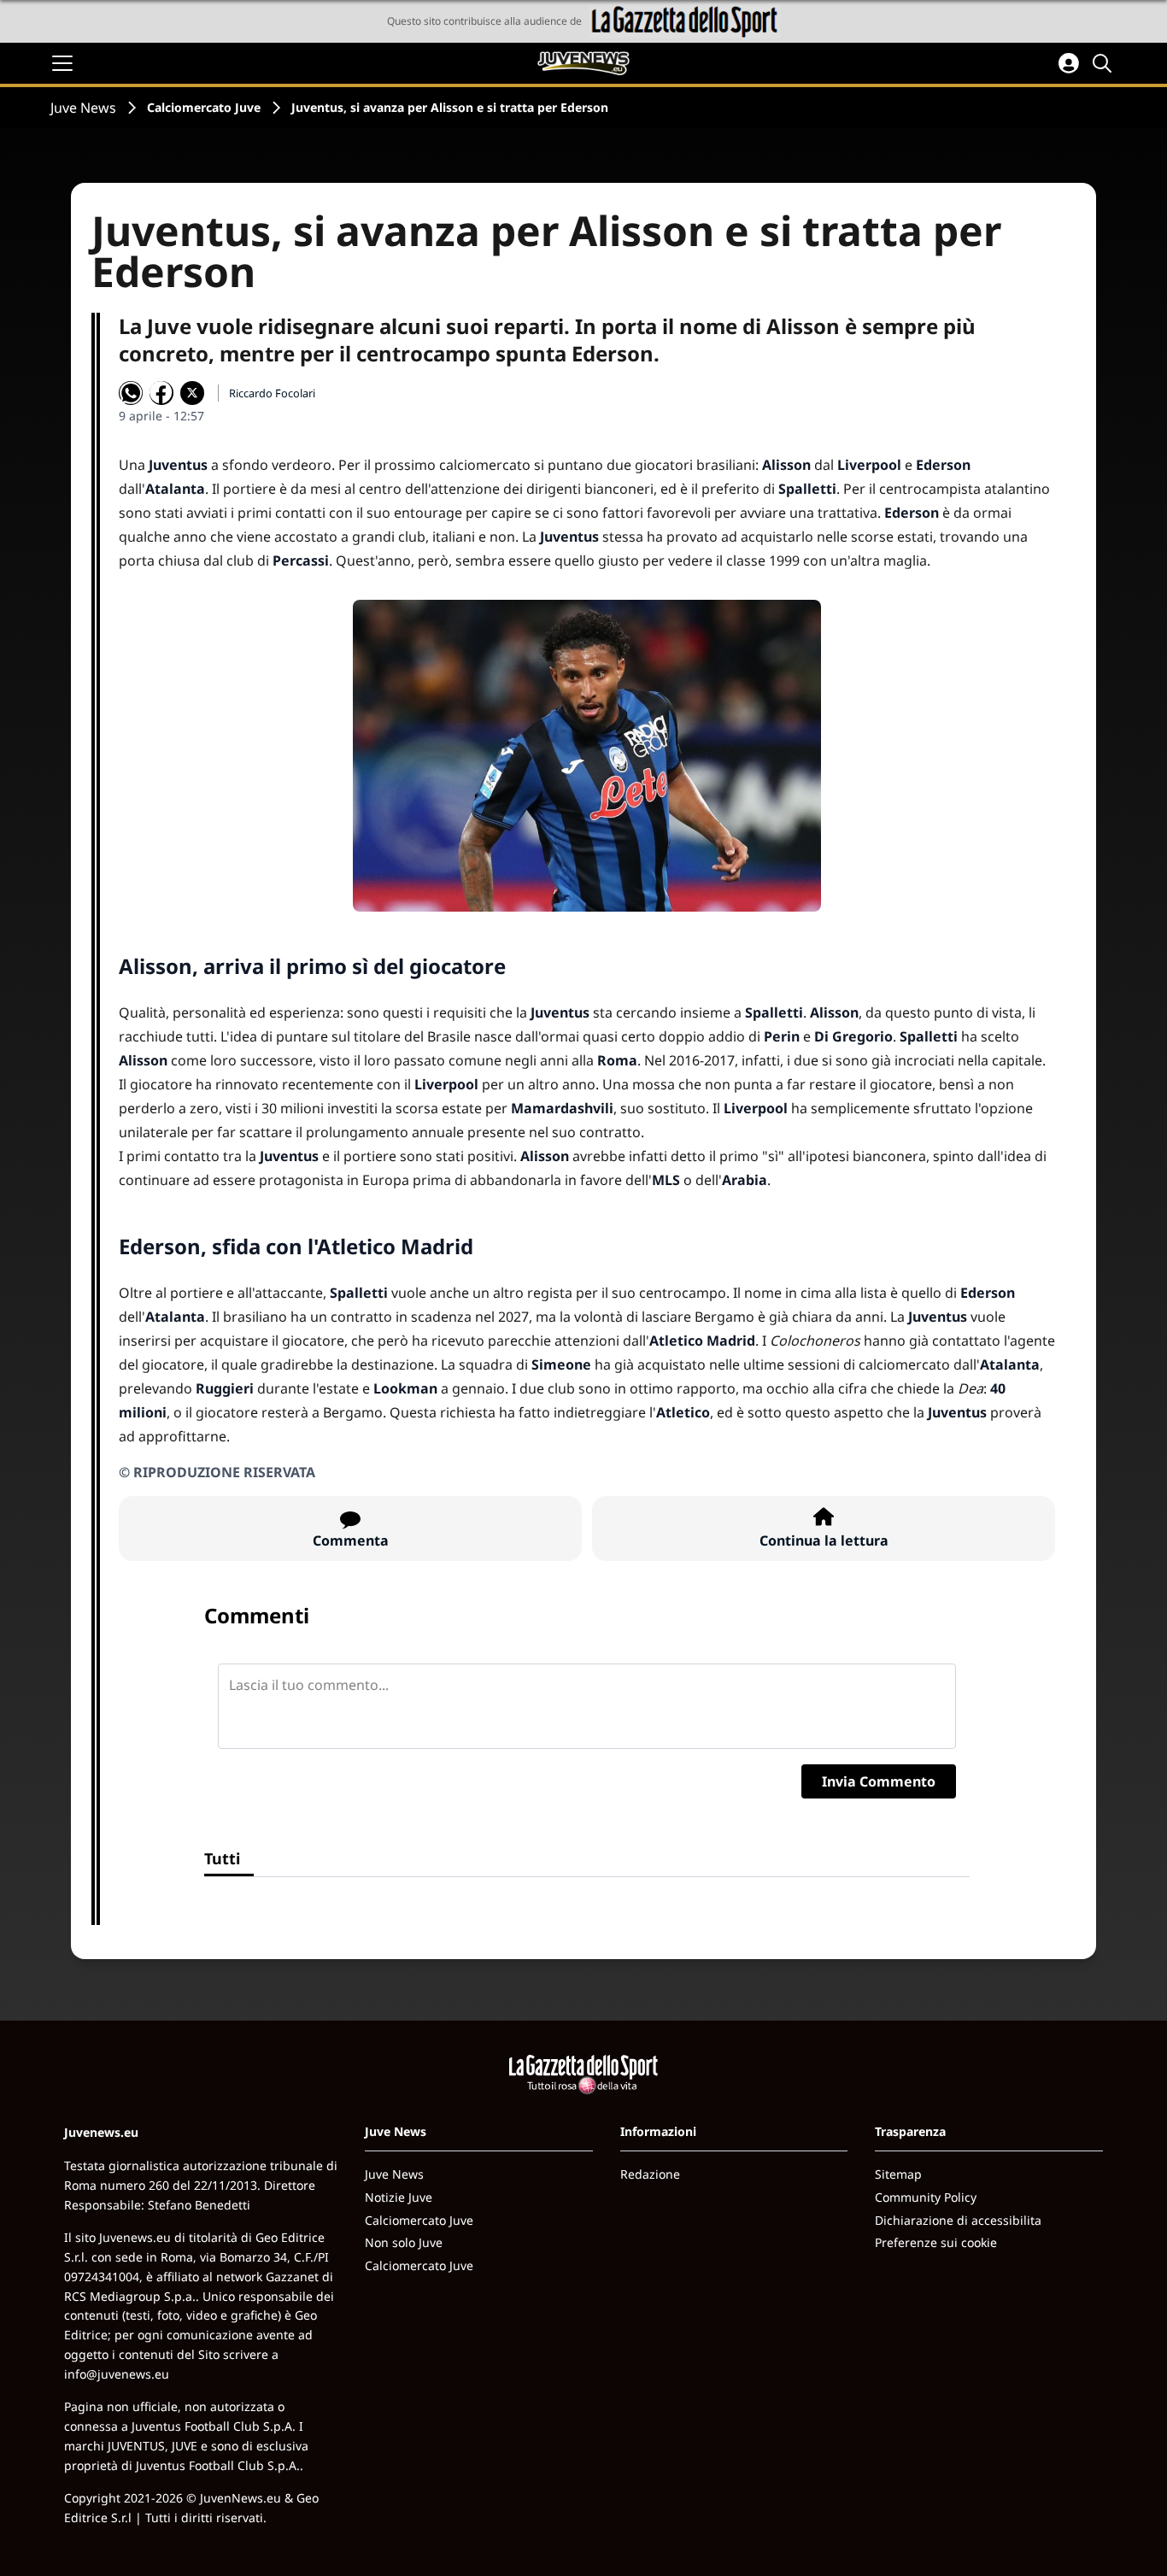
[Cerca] (1105, 63)
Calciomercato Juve (204, 107)
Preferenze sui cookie (936, 2242)
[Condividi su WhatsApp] (131, 393)
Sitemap (898, 2174)
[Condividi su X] (192, 393)
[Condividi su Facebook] (161, 393)
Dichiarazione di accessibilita (958, 2220)
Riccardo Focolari (272, 393)
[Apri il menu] (62, 63)
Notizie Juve (399, 2197)
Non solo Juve (404, 2242)
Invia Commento (879, 1781)
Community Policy (926, 2197)
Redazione (650, 2174)
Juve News (83, 108)
